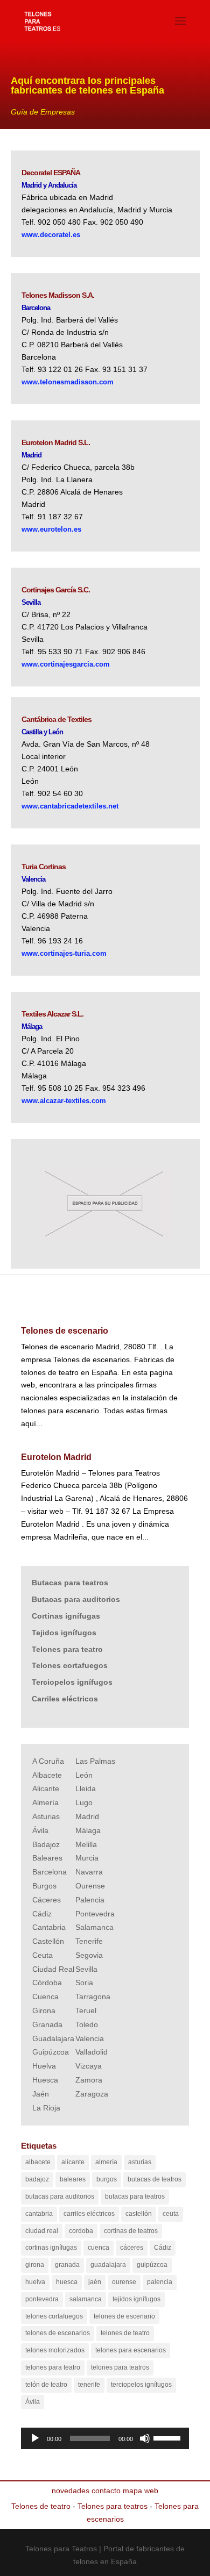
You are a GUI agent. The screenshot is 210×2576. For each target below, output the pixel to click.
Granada (47, 2024)
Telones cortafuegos (70, 1665)
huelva (35, 2282)
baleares (73, 2179)
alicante (73, 2162)
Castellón (48, 1941)
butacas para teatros (135, 2196)
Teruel (86, 2010)
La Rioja (46, 2108)
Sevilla (86, 1969)
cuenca (99, 2248)
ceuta (171, 2214)
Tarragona (93, 1997)
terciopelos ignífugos (141, 2385)
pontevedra (42, 2299)
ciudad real (42, 2231)
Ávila (40, 1830)
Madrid (87, 1816)
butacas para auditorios (60, 2196)
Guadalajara (53, 2038)
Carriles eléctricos (65, 1699)
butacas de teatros (155, 2179)
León (84, 1775)
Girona (44, 2010)
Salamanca (94, 1927)
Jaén (41, 2094)
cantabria (39, 2214)
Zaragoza (92, 2094)
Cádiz (42, 1914)
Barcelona (50, 1872)
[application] (105, 2438)
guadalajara (108, 2265)
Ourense (90, 1886)
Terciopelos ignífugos (72, 1682)
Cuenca (45, 1997)
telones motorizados (55, 2350)
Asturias (46, 1816)
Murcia (87, 1858)
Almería (45, 1802)
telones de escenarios (58, 2333)
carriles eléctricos (89, 2214)
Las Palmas (95, 1761)
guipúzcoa (152, 2265)
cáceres (132, 2248)
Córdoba (47, 1983)
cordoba (81, 2231)
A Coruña (48, 1761)
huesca (67, 2282)
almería (106, 2162)
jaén (95, 2282)
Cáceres (47, 1900)
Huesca (45, 2080)
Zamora (89, 2080)
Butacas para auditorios (76, 1599)
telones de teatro (125, 2333)
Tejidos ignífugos (64, 1633)
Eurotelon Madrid (56, 1457)
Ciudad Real (53, 1969)
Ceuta (43, 1955)
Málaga (88, 1830)
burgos (107, 2179)
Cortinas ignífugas (66, 1616)
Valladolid (92, 2052)
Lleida (86, 1788)
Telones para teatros (113, 2506)
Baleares (47, 1858)
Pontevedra (95, 1914)
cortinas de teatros (131, 2231)
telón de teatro (46, 2385)
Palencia (90, 1900)
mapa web (141, 2491)
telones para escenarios (131, 2350)
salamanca (86, 2299)
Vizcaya (89, 2066)
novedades (71, 2491)
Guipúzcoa (51, 2052)
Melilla (86, 1844)
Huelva (44, 2066)
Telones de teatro (41, 2506)
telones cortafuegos (54, 2316)
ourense (124, 2282)
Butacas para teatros (70, 1583)
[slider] (169, 2437)
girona (35, 2265)
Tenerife (89, 1941)
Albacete (47, 1775)
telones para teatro (53, 2367)
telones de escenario (124, 2316)
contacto (106, 2491)
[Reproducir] (35, 2438)
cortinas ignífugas (51, 2248)
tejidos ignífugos (136, 2299)
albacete (38, 2162)
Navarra (89, 1872)
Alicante (46, 1788)
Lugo (84, 1802)
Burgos (44, 1886)
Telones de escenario (65, 1331)
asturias (140, 2162)
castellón (139, 2214)
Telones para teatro (67, 1649)
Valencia (90, 2038)
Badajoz (46, 1844)
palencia (160, 2282)
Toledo (87, 2024)
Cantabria (49, 1927)
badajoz (37, 2179)
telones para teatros (120, 2367)
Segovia (89, 1955)
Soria (84, 1983)
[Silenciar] (145, 2438)
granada (67, 2265)
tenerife (89, 2385)
